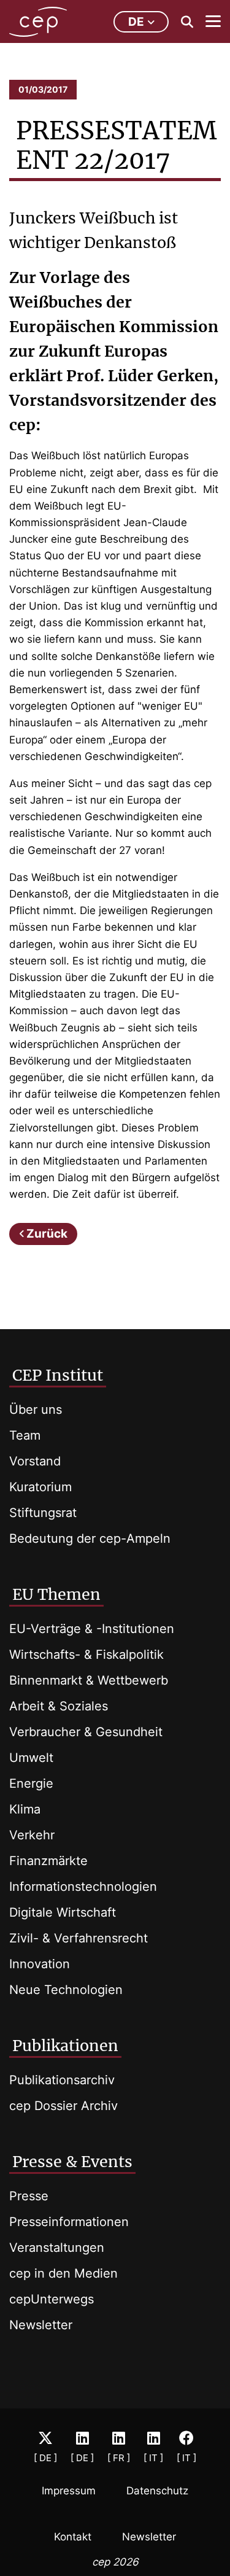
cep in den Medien (63, 2273)
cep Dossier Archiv (63, 2106)
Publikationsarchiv (62, 2080)
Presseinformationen (69, 2222)
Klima (25, 1809)
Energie (31, 1783)
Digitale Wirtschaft (63, 1912)
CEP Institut (58, 1375)
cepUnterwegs (52, 2299)
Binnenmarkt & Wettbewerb (89, 1680)
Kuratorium (40, 1487)
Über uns (36, 1410)
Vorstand (35, 1461)
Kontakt (73, 2537)
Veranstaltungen (57, 2248)
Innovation (40, 1964)
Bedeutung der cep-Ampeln (90, 1538)
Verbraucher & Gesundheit (86, 1732)
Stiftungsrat (43, 1513)
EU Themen (56, 1594)
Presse (29, 2196)
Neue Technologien (66, 1990)
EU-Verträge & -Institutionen (92, 1629)
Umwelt (31, 1758)
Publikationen (65, 2046)
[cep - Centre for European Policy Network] (38, 22)
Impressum (69, 2491)
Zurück (47, 1234)
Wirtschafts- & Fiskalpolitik (86, 1655)
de (136, 22)
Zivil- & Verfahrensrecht (79, 1938)
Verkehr (32, 1835)
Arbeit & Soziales (59, 1706)
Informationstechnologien (83, 1887)
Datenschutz (157, 2491)
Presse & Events (72, 2162)
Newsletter (41, 2325)
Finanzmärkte (48, 1861)
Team (25, 1435)
